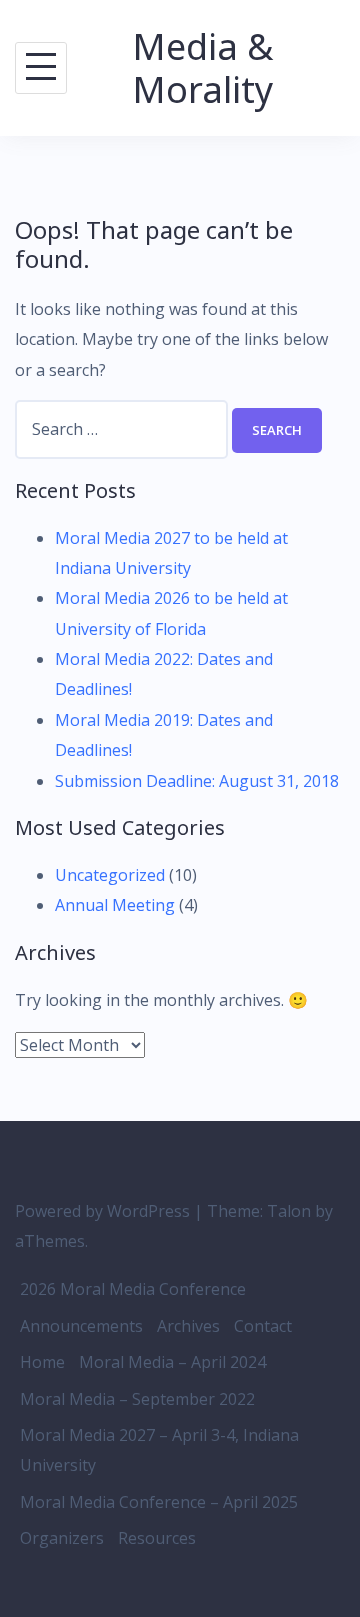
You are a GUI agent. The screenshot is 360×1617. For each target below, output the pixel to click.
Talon (289, 1211)
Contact (263, 1326)
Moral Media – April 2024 (172, 1362)
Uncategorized (110, 875)
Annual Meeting (115, 905)
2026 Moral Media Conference (133, 1289)
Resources (157, 1538)
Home (42, 1362)
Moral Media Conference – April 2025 (159, 1502)
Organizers (62, 1538)
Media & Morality (203, 68)
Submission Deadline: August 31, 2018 (197, 781)
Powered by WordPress (102, 1211)
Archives (188, 1326)
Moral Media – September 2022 (137, 1399)
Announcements (81, 1326)
